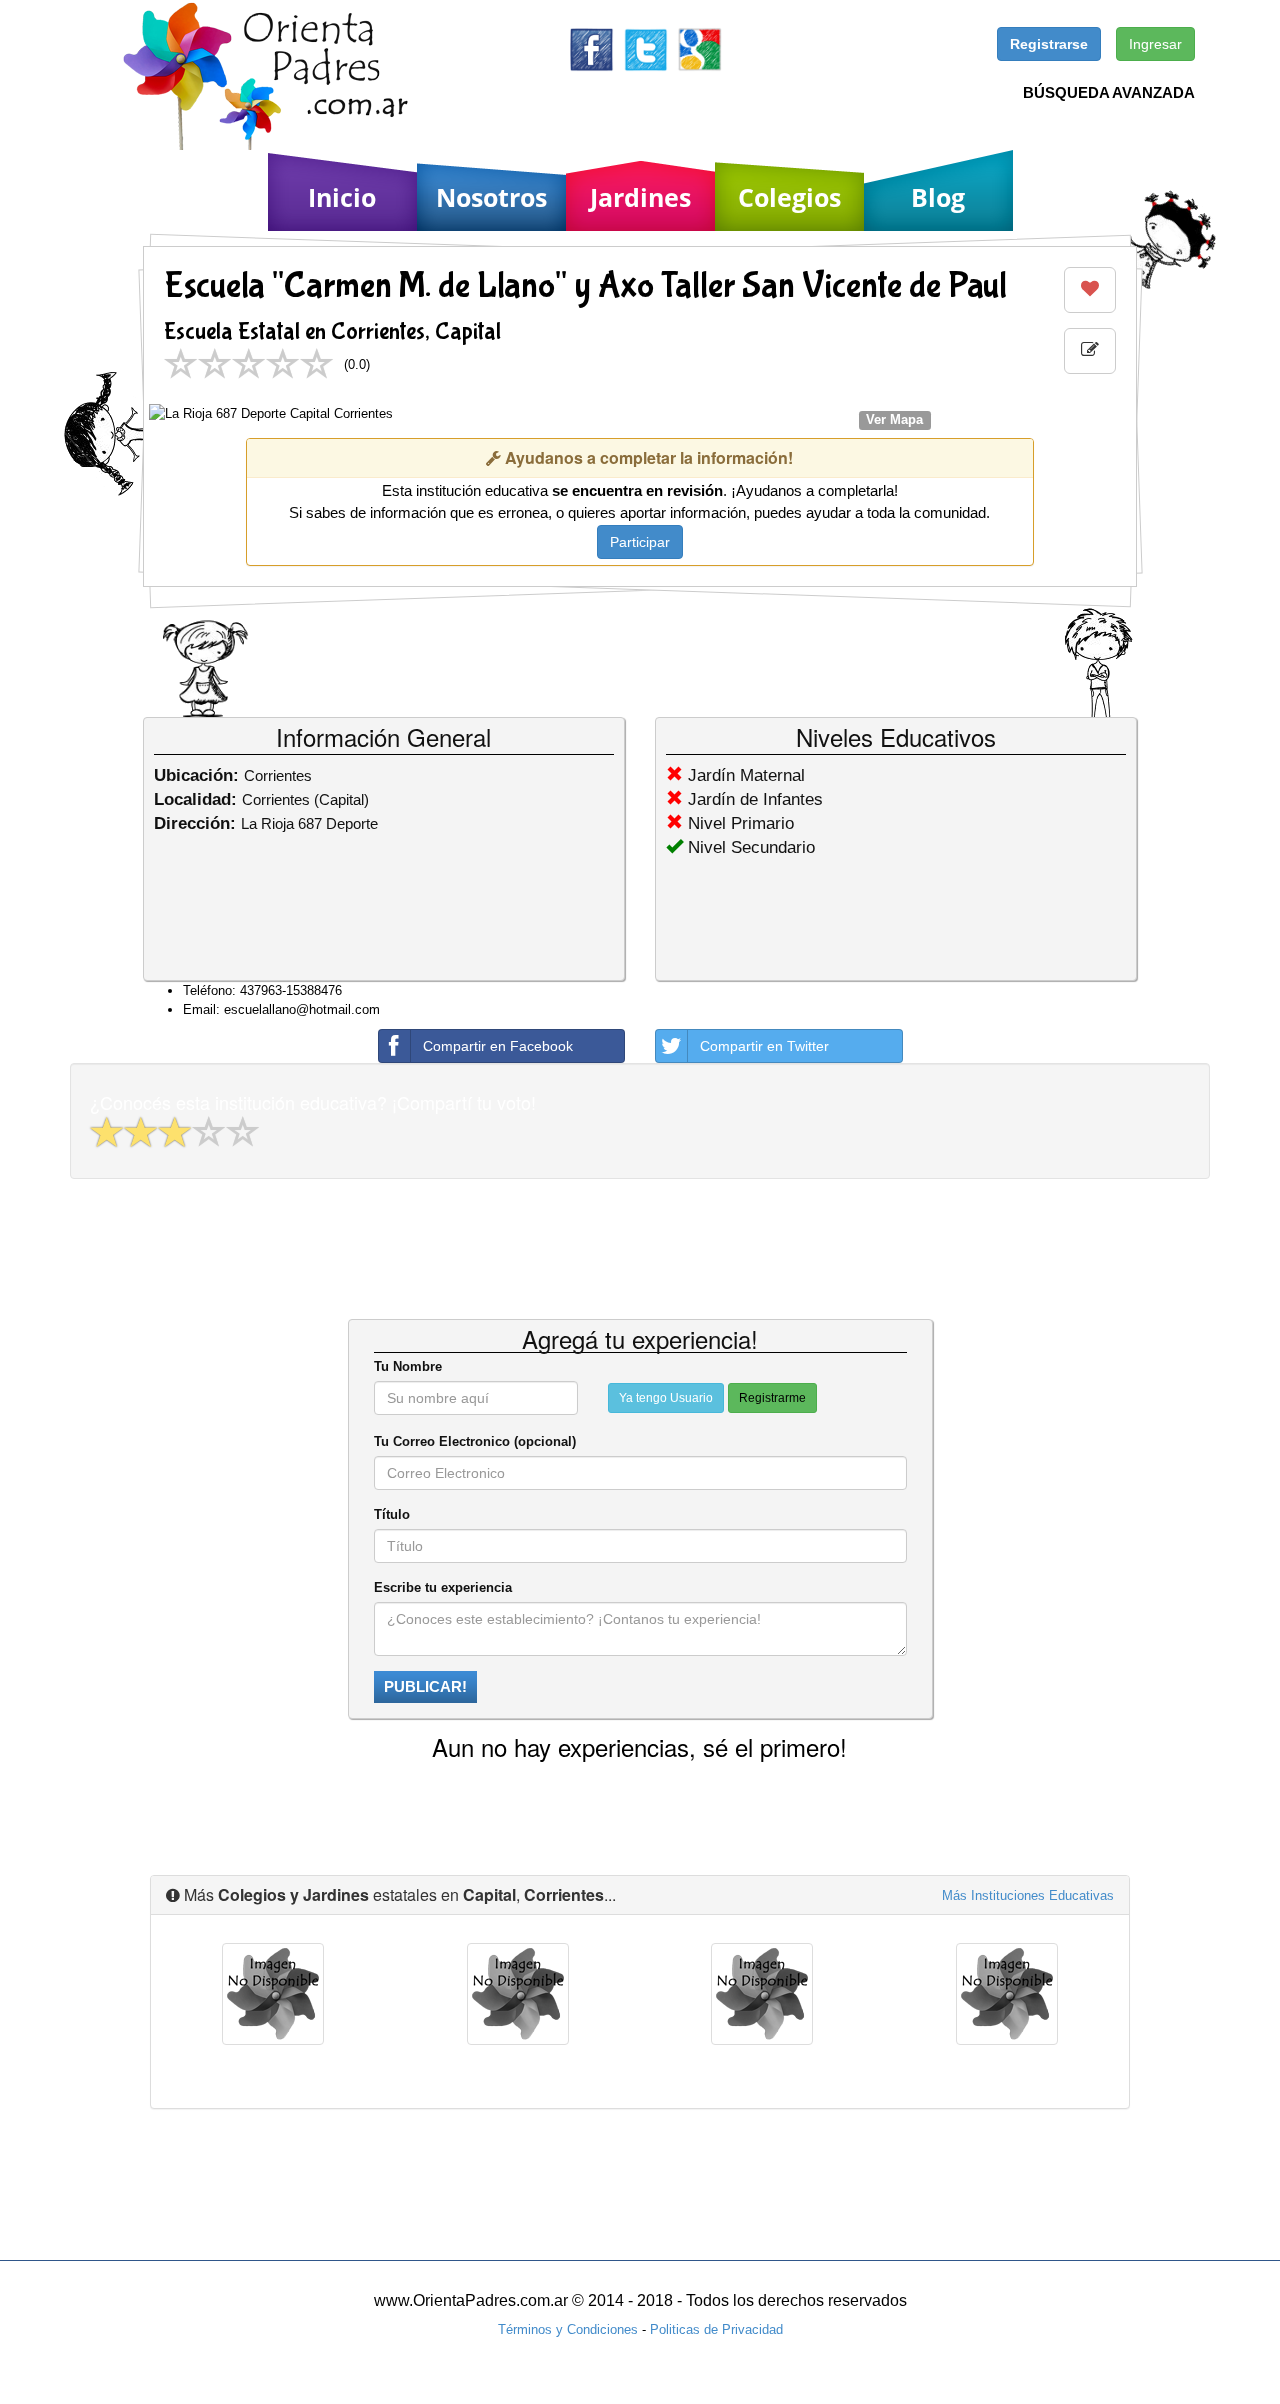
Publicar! (425, 1686)
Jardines (640, 197)
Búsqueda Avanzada (1109, 92)
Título (392, 1514)
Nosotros (491, 197)
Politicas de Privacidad (716, 2329)
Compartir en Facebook (498, 1046)
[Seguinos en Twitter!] (645, 48)
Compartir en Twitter (764, 1046)
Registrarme (772, 1398)
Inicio (342, 197)
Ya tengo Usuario (666, 1398)
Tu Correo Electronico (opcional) (475, 1441)
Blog (938, 197)
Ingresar (1155, 44)
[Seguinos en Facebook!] (591, 48)
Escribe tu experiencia (443, 1587)
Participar (640, 542)
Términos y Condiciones (568, 2329)
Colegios (789, 197)
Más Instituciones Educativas (1028, 1895)
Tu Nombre (408, 1366)
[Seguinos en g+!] (699, 48)
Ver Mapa (894, 419)
